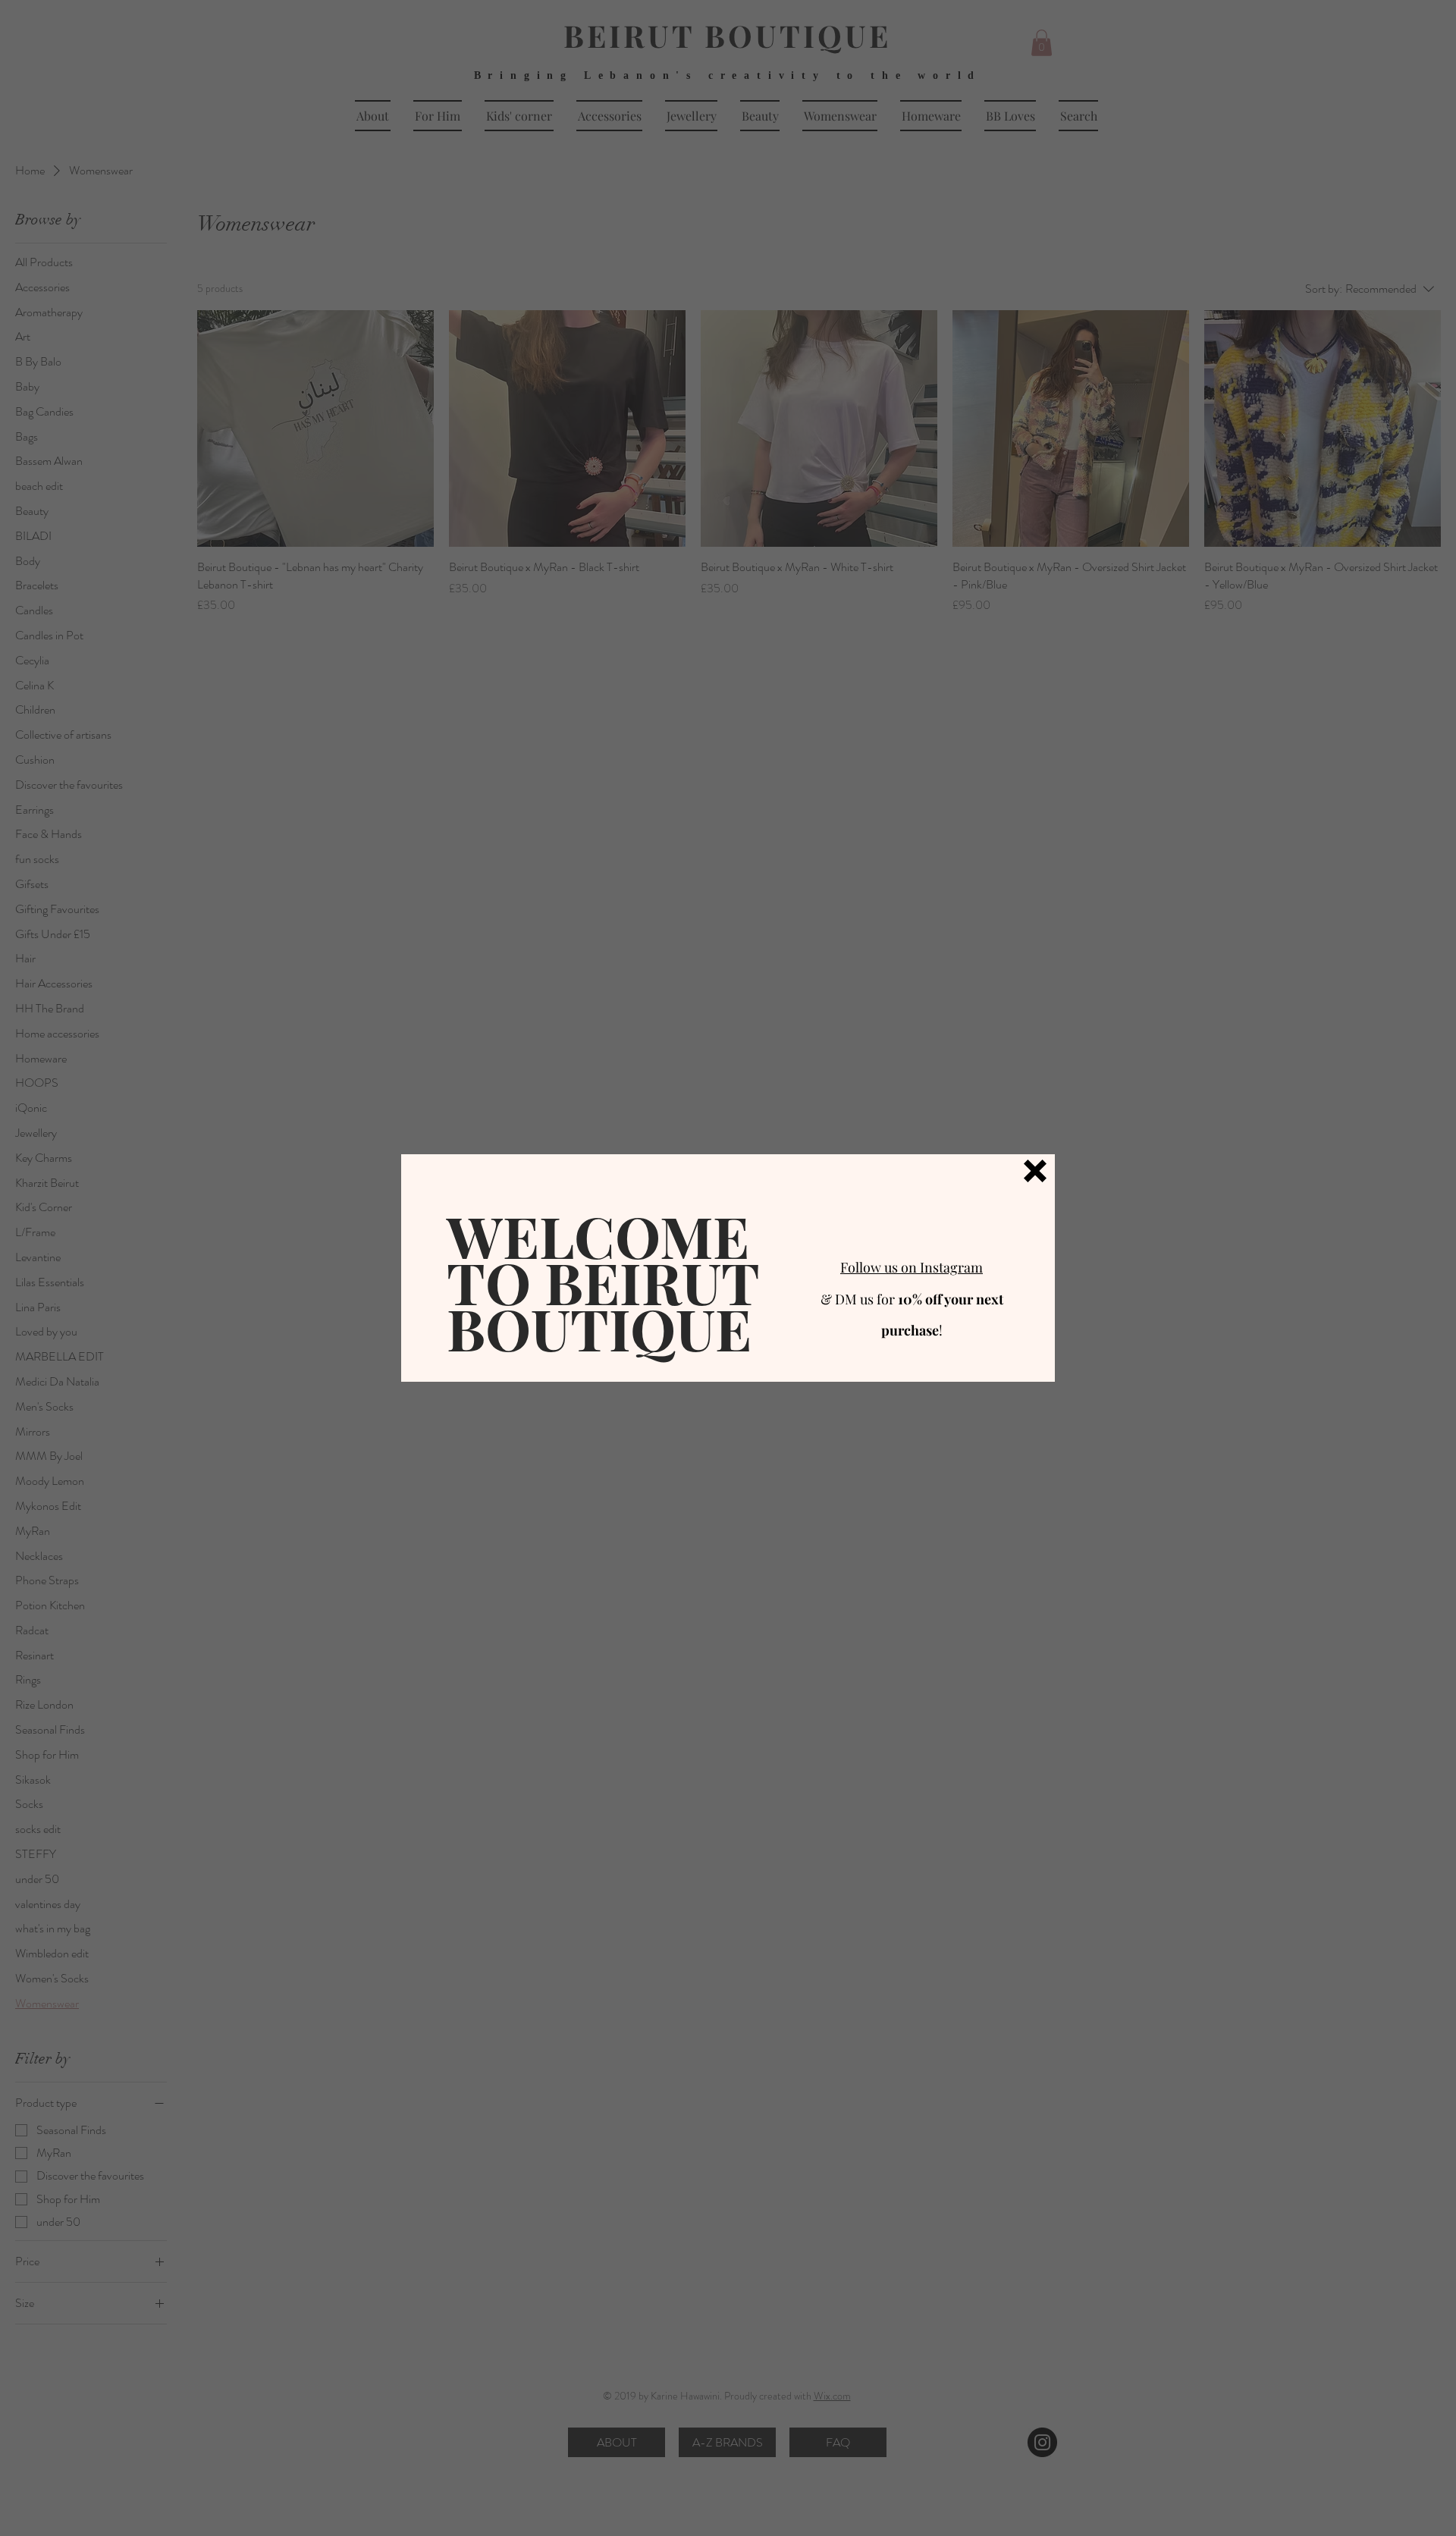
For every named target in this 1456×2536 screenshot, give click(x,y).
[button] (1035, 1171)
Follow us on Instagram (912, 1267)
